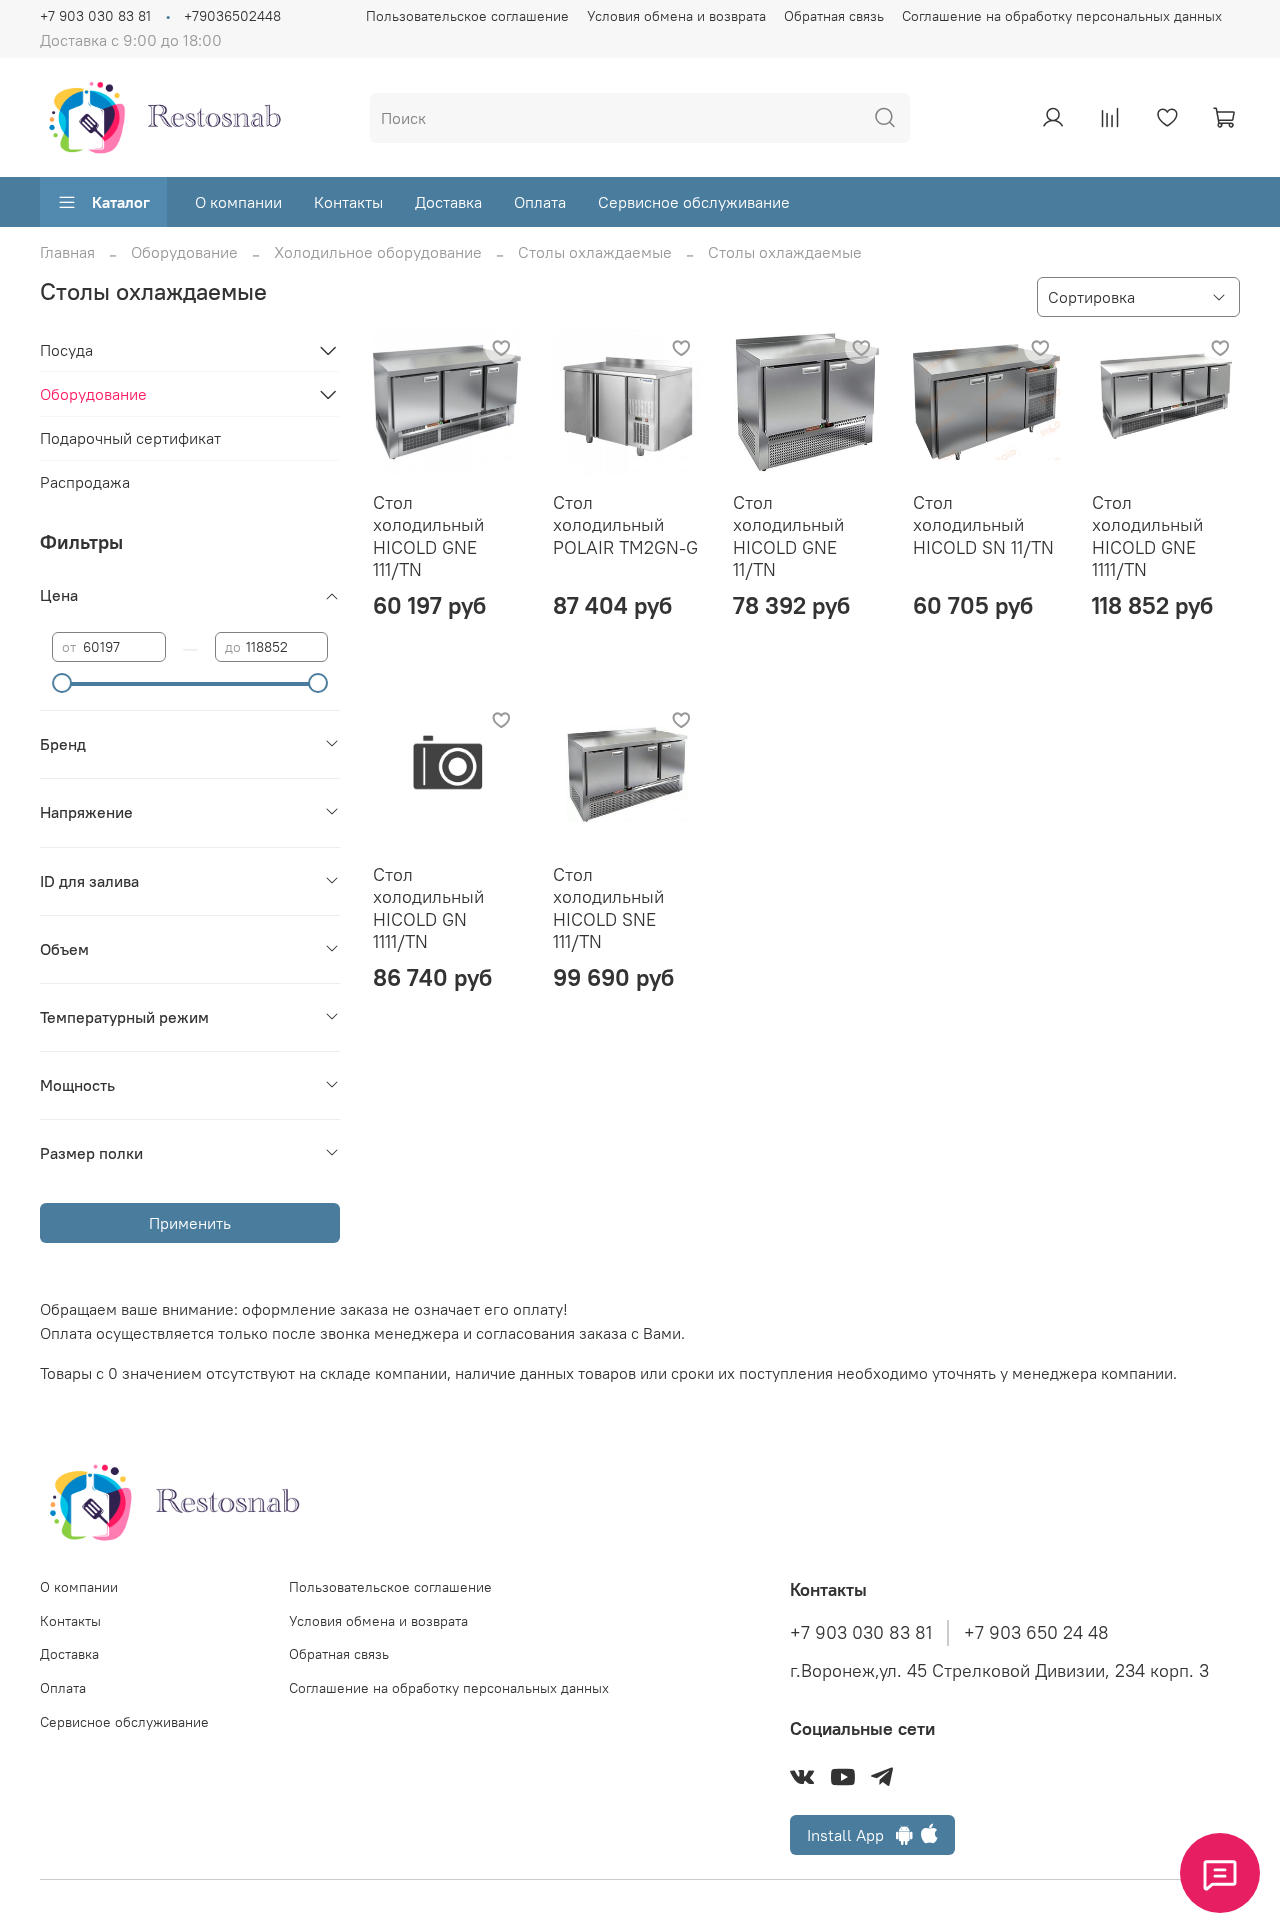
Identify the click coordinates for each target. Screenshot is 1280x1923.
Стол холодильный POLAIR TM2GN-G (625, 525)
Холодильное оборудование (378, 252)
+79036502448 (232, 16)
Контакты (348, 202)
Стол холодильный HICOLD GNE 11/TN (788, 536)
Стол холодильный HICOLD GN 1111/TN (428, 908)
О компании (238, 202)
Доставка (448, 202)
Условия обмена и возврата (676, 16)
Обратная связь (834, 16)
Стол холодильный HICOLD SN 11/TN (983, 525)
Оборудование (184, 252)
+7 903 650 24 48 (1036, 1633)
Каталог (121, 202)
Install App (851, 1835)
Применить (190, 1223)
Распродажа (85, 482)
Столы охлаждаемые (595, 252)
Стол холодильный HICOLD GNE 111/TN (428, 536)
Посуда (66, 350)
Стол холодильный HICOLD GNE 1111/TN (1147, 536)
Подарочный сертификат (130, 438)
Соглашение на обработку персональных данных (1062, 16)
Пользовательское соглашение (467, 16)
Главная (67, 252)
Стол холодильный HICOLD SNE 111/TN (608, 908)
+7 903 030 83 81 (95, 16)
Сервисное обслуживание (694, 202)
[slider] (62, 683)
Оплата (540, 202)
